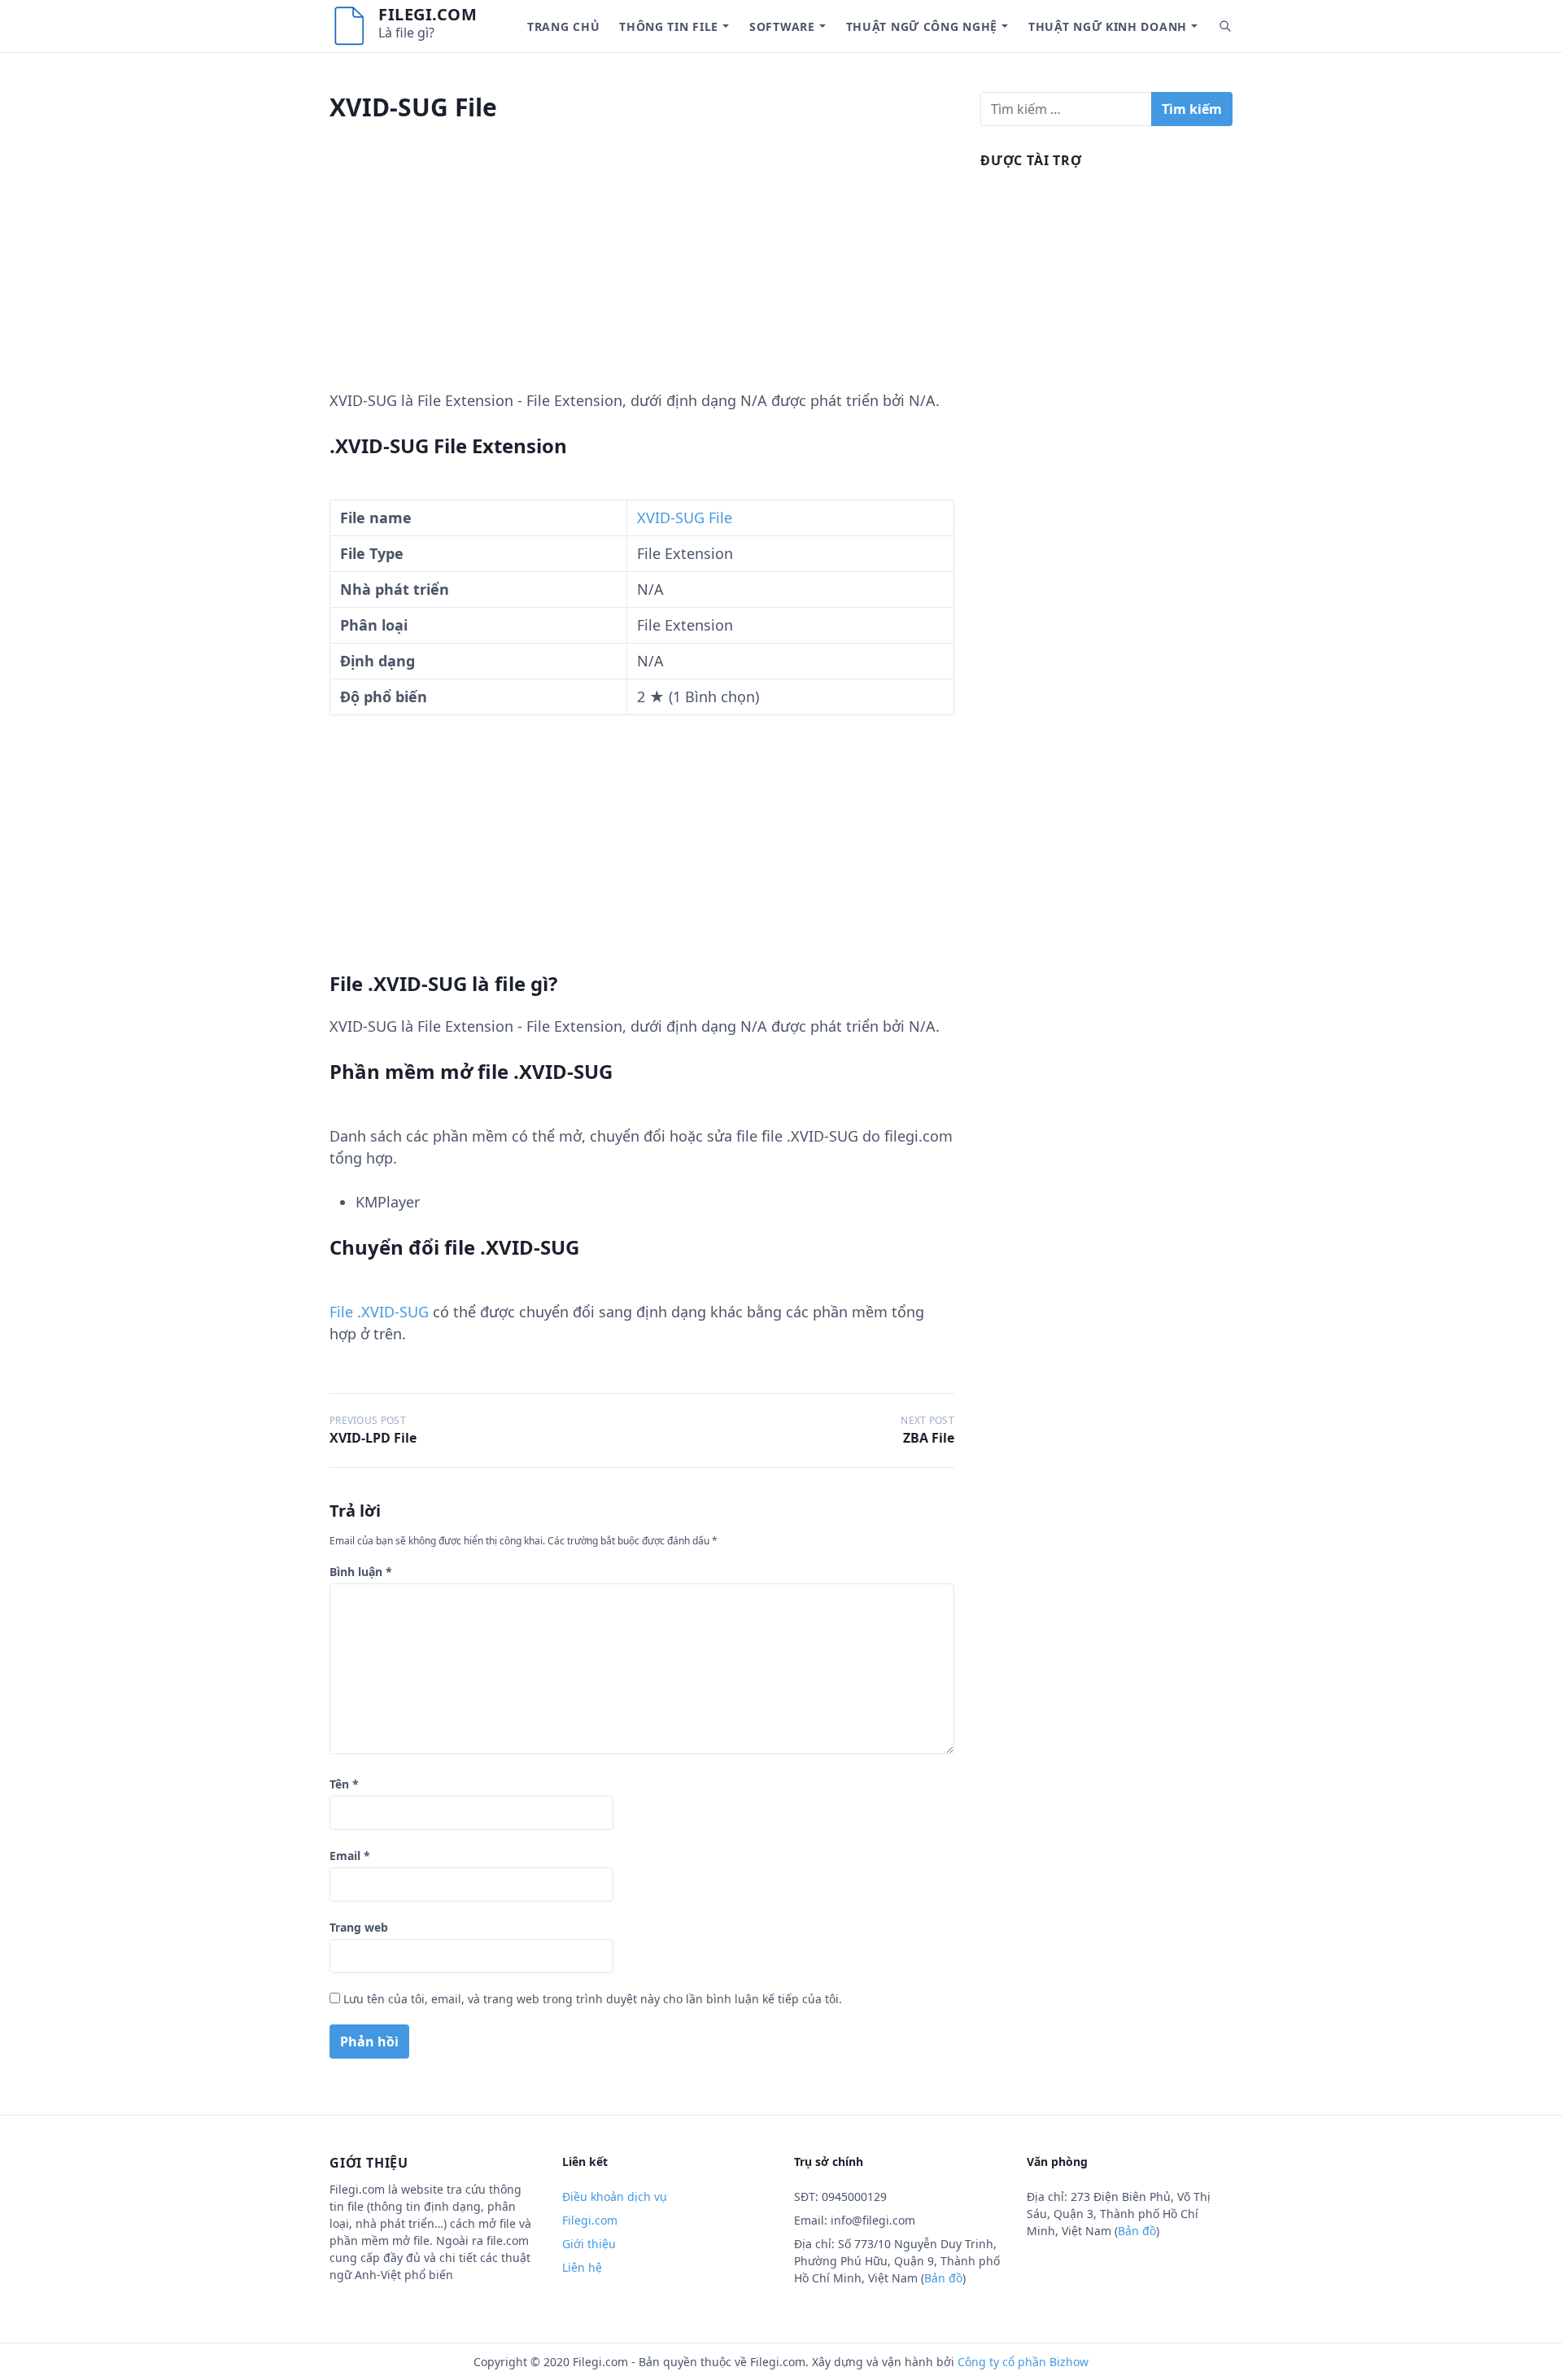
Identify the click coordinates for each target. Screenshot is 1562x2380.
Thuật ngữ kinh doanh (1108, 26)
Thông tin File (669, 26)
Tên (344, 1784)
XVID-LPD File (373, 1438)
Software (782, 26)
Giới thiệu (589, 2244)
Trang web (359, 1927)
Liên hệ (582, 2267)
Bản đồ (943, 2278)
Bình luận (361, 1572)
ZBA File (929, 1438)
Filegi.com (428, 14)
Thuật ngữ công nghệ (922, 26)
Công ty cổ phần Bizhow (1023, 2362)
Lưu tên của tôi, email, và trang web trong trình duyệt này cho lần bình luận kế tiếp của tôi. (593, 1999)
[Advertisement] (642, 276)
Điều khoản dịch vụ (615, 2197)
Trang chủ (563, 26)
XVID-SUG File (685, 517)
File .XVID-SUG (379, 1312)
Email (350, 1856)
